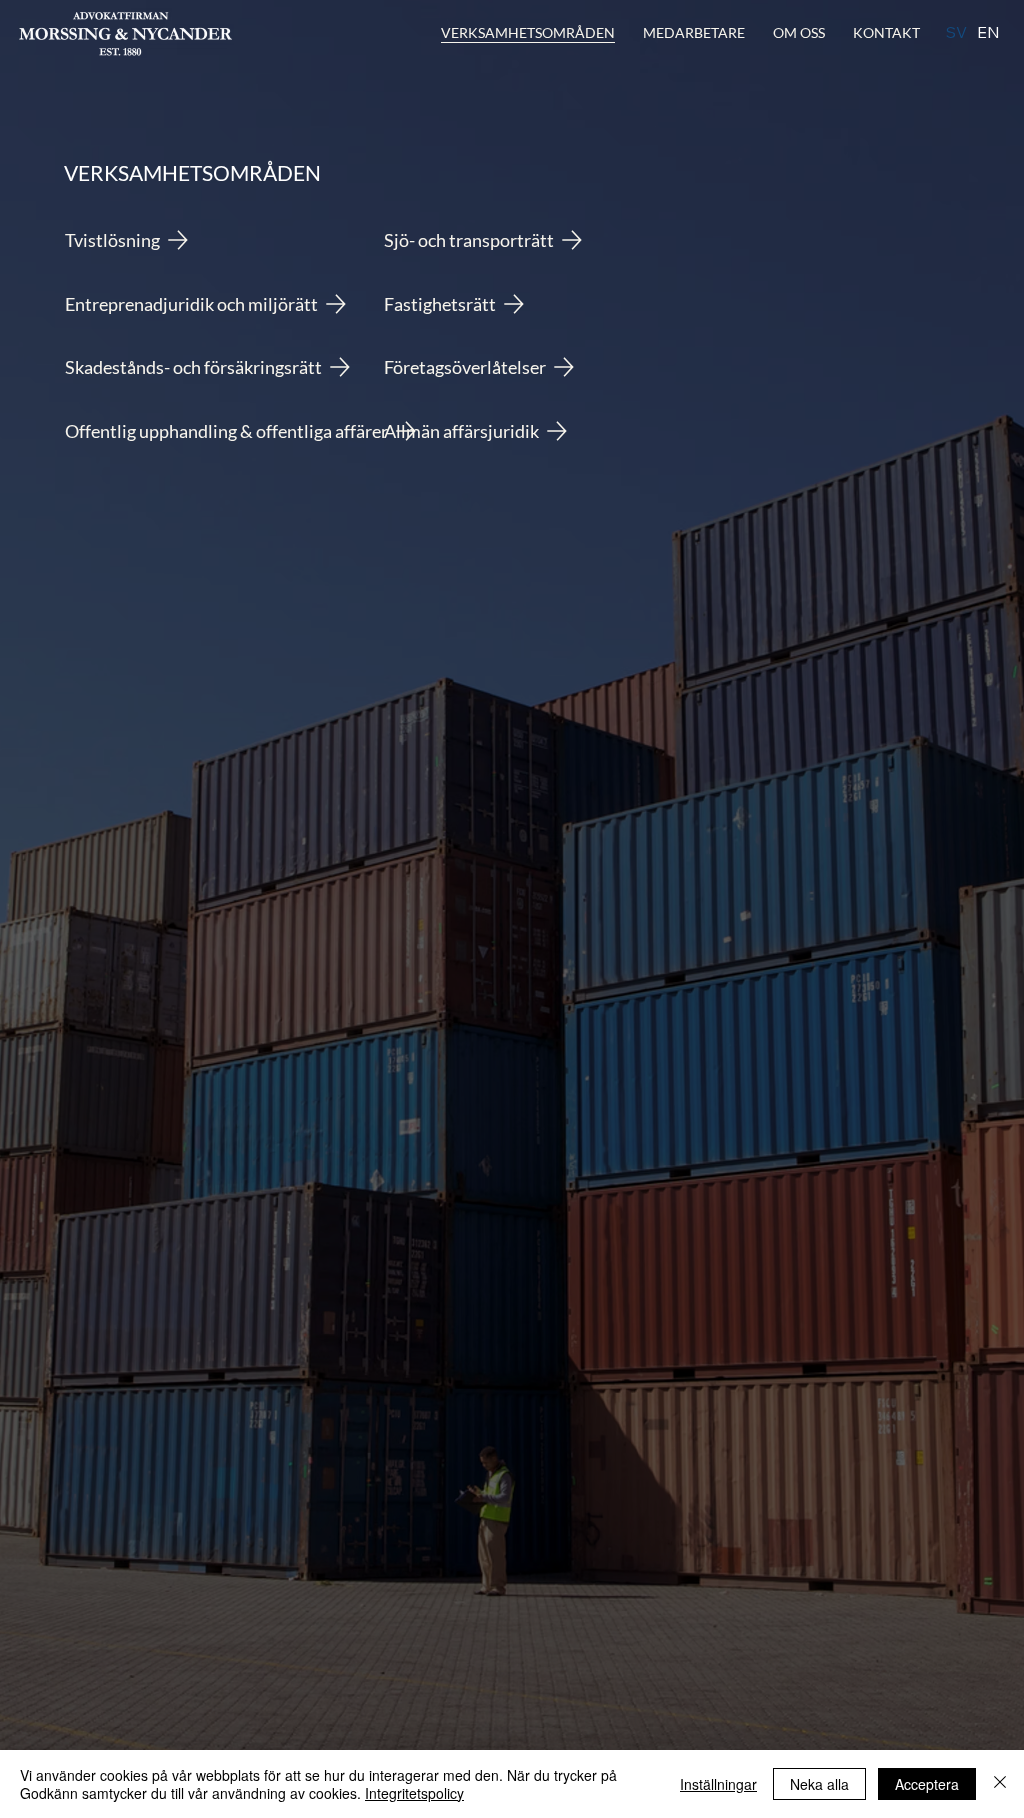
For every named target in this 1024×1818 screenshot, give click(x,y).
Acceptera (927, 1784)
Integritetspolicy (414, 1793)
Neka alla (819, 1784)
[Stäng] (1000, 1784)
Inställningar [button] (718, 1784)
